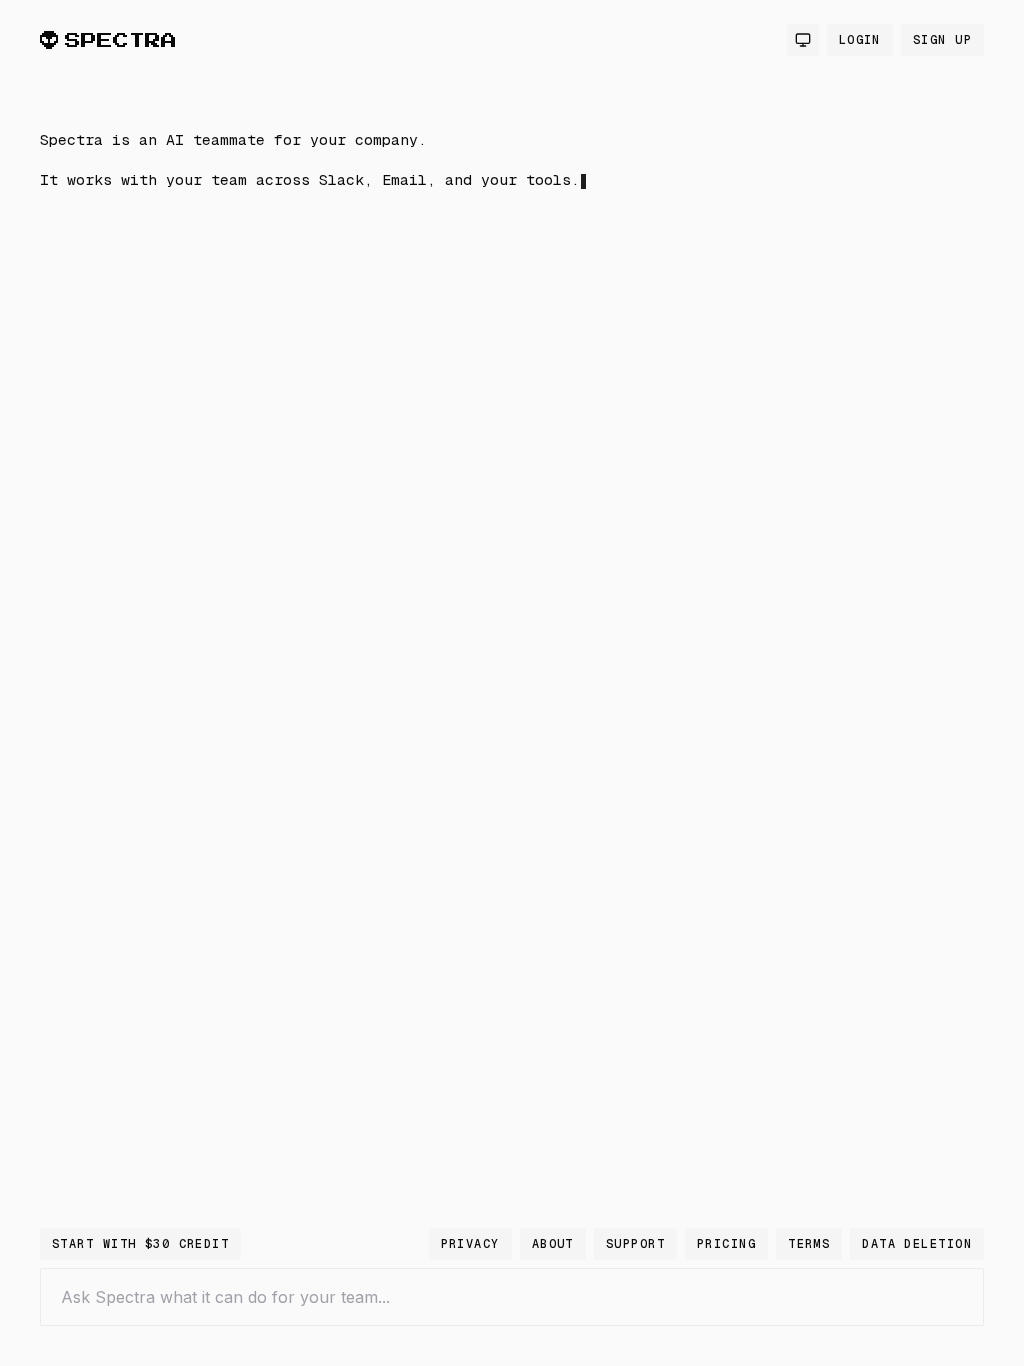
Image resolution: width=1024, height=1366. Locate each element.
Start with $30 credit (140, 1244)
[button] (360, 353)
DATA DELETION (917, 1244)
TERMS (809, 1244)
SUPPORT (635, 1244)
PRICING (726, 1244)
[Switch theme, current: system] (803, 40)
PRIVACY (470, 1244)
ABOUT (553, 1244)
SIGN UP (942, 40)
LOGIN (860, 40)
